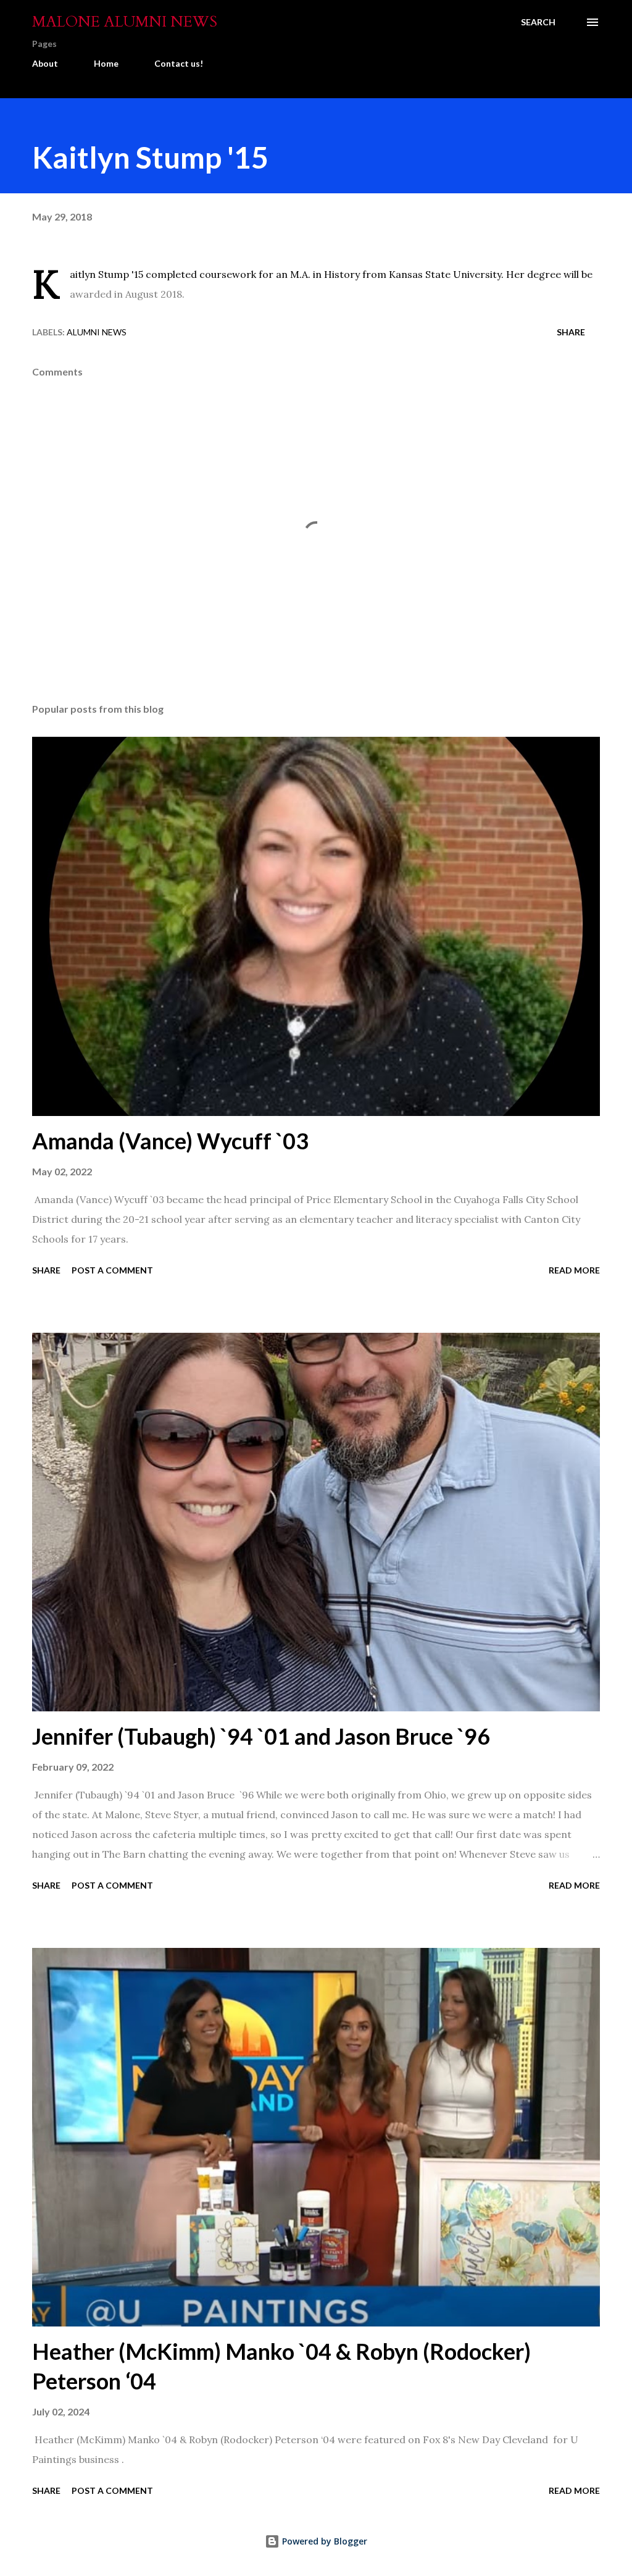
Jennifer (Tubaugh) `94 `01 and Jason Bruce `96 (261, 1736)
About (45, 63)
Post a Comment (112, 1270)
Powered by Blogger (323, 2541)
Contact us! (179, 63)
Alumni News (97, 332)
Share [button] (571, 332)
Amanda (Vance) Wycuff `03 (170, 1141)
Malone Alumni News (125, 22)
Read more (574, 1270)
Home (106, 63)
